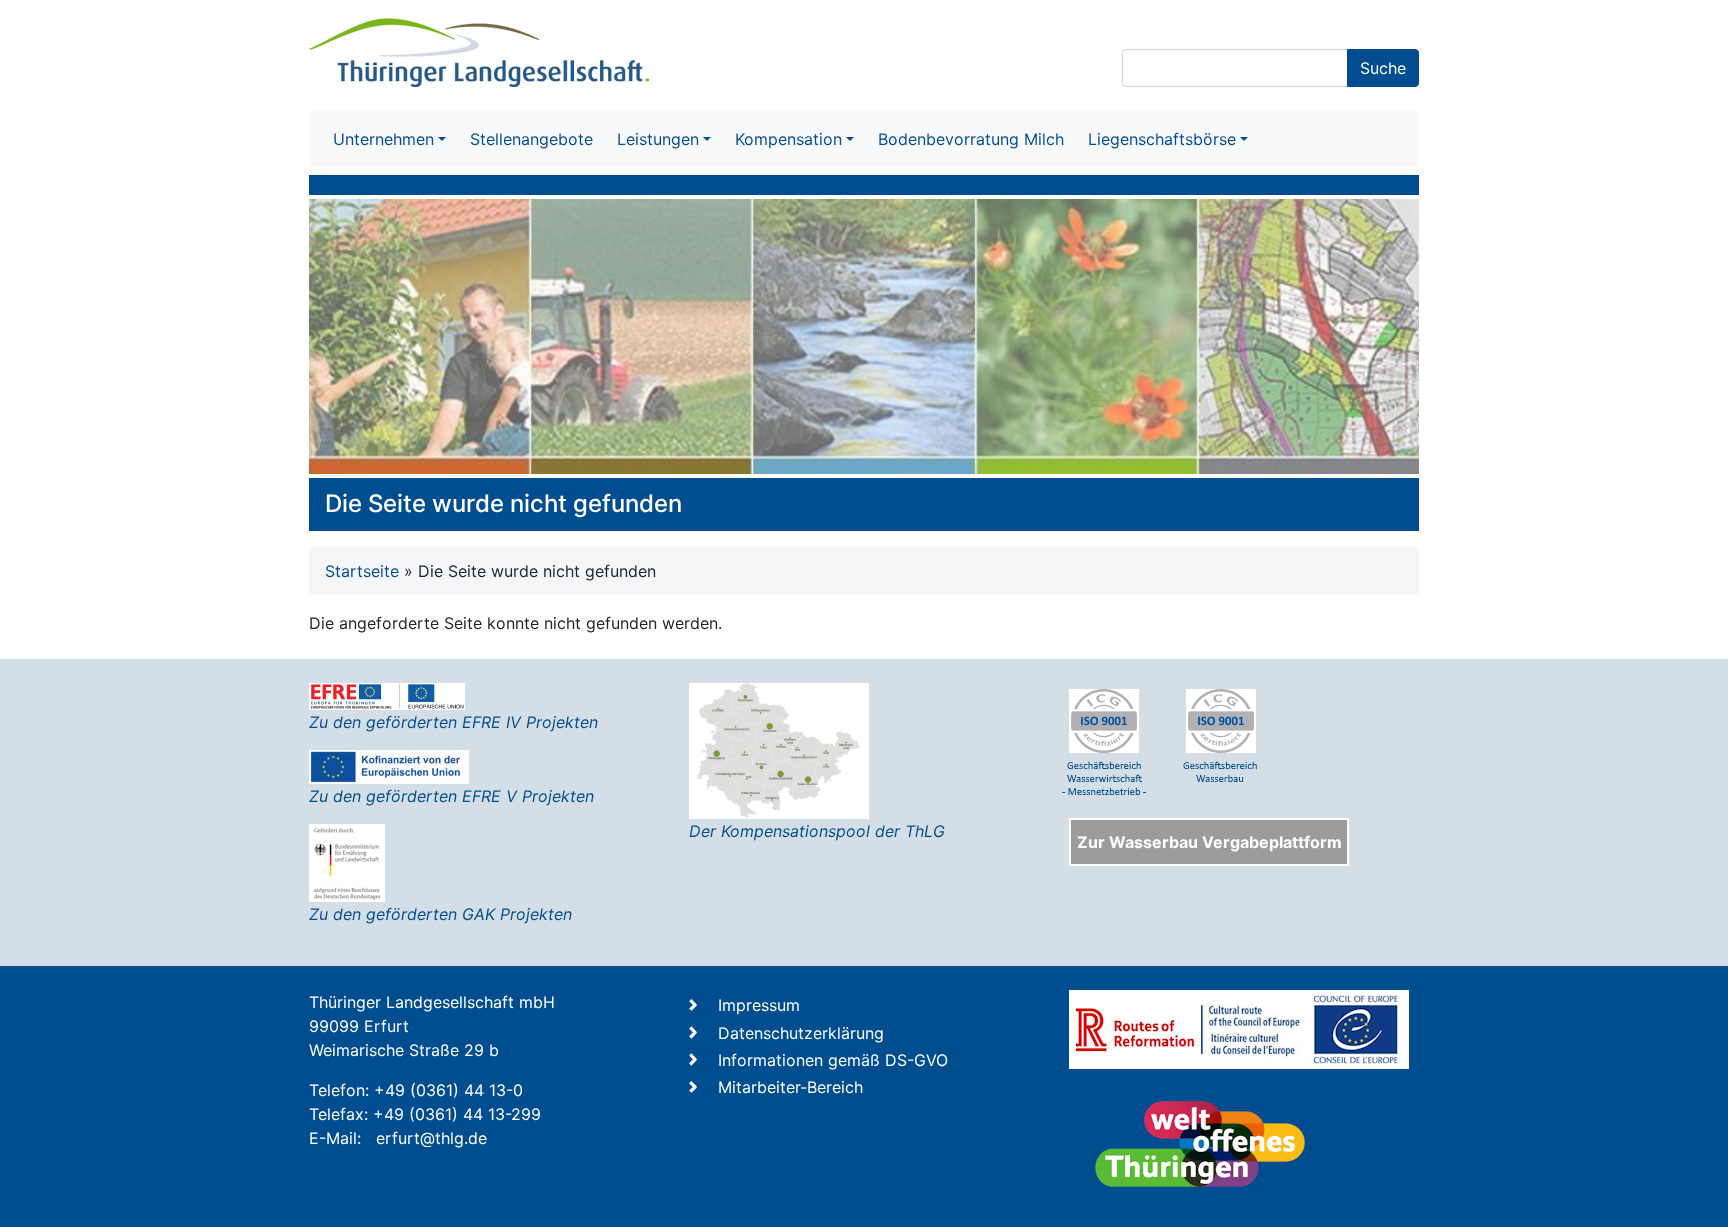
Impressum (759, 1005)
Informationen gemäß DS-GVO (833, 1060)
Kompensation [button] (788, 139)
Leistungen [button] (658, 139)
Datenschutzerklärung (801, 1033)
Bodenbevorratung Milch (971, 139)
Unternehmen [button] (383, 139)
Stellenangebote (531, 139)
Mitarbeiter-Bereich (790, 1087)
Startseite (362, 571)
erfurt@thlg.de (431, 1138)
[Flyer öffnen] (779, 749)
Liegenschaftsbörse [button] (1162, 139)
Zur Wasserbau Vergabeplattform (1209, 842)
